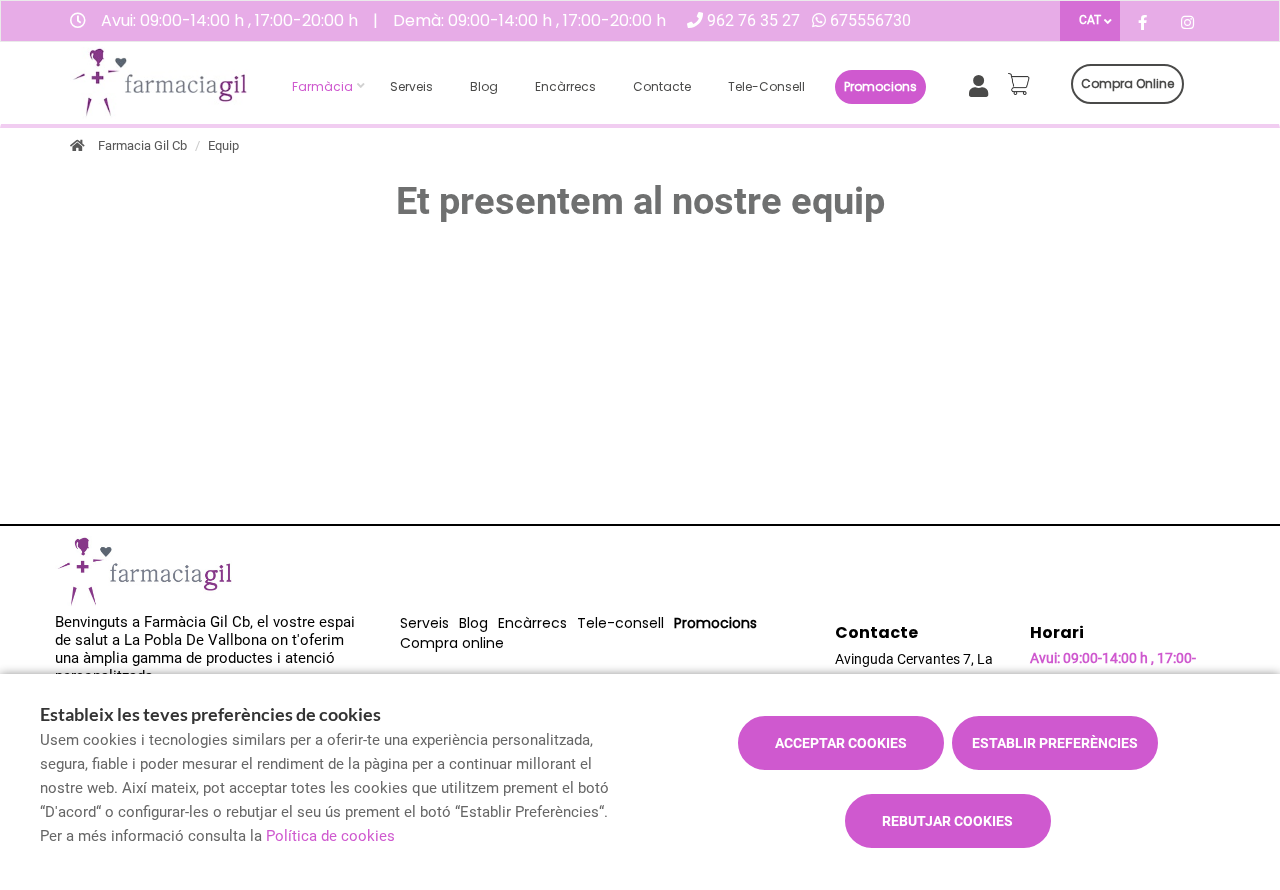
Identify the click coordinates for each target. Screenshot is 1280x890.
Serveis (411, 86)
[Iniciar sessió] (982, 84)
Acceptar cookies (841, 743)
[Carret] (1022, 84)
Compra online (1127, 83)
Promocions (880, 86)
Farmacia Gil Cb (142, 145)
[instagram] (1187, 23)
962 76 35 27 (753, 20)
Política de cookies (330, 836)
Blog (484, 86)
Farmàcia (322, 86)
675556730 (870, 20)
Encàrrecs (565, 86)
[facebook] (1142, 23)
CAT (1090, 20)
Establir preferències (1055, 743)
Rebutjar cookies (947, 821)
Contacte (662, 86)
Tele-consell (766, 86)
